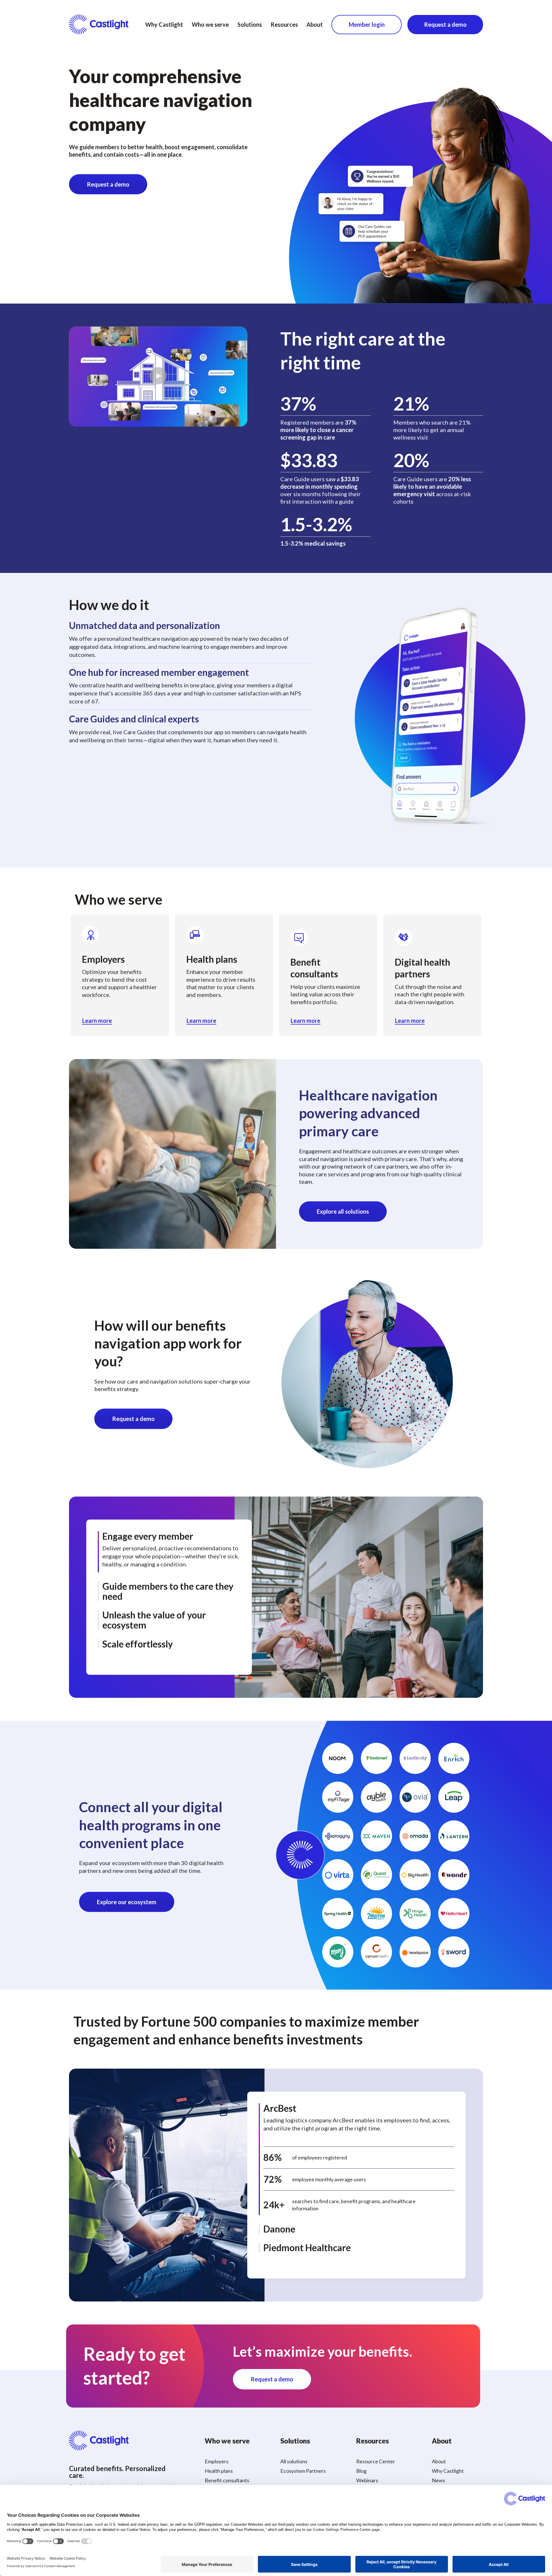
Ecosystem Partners (303, 2471)
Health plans (219, 2471)
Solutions (250, 24)
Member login (367, 24)
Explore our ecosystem (127, 1902)
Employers (217, 2461)
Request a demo (445, 24)
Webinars (367, 2480)
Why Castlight (164, 24)
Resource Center (376, 2461)
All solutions (294, 2461)
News (438, 2480)
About (315, 24)
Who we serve (210, 24)
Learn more (97, 1021)
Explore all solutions (343, 1211)
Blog (361, 2471)
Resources (284, 24)
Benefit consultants (227, 2480)
